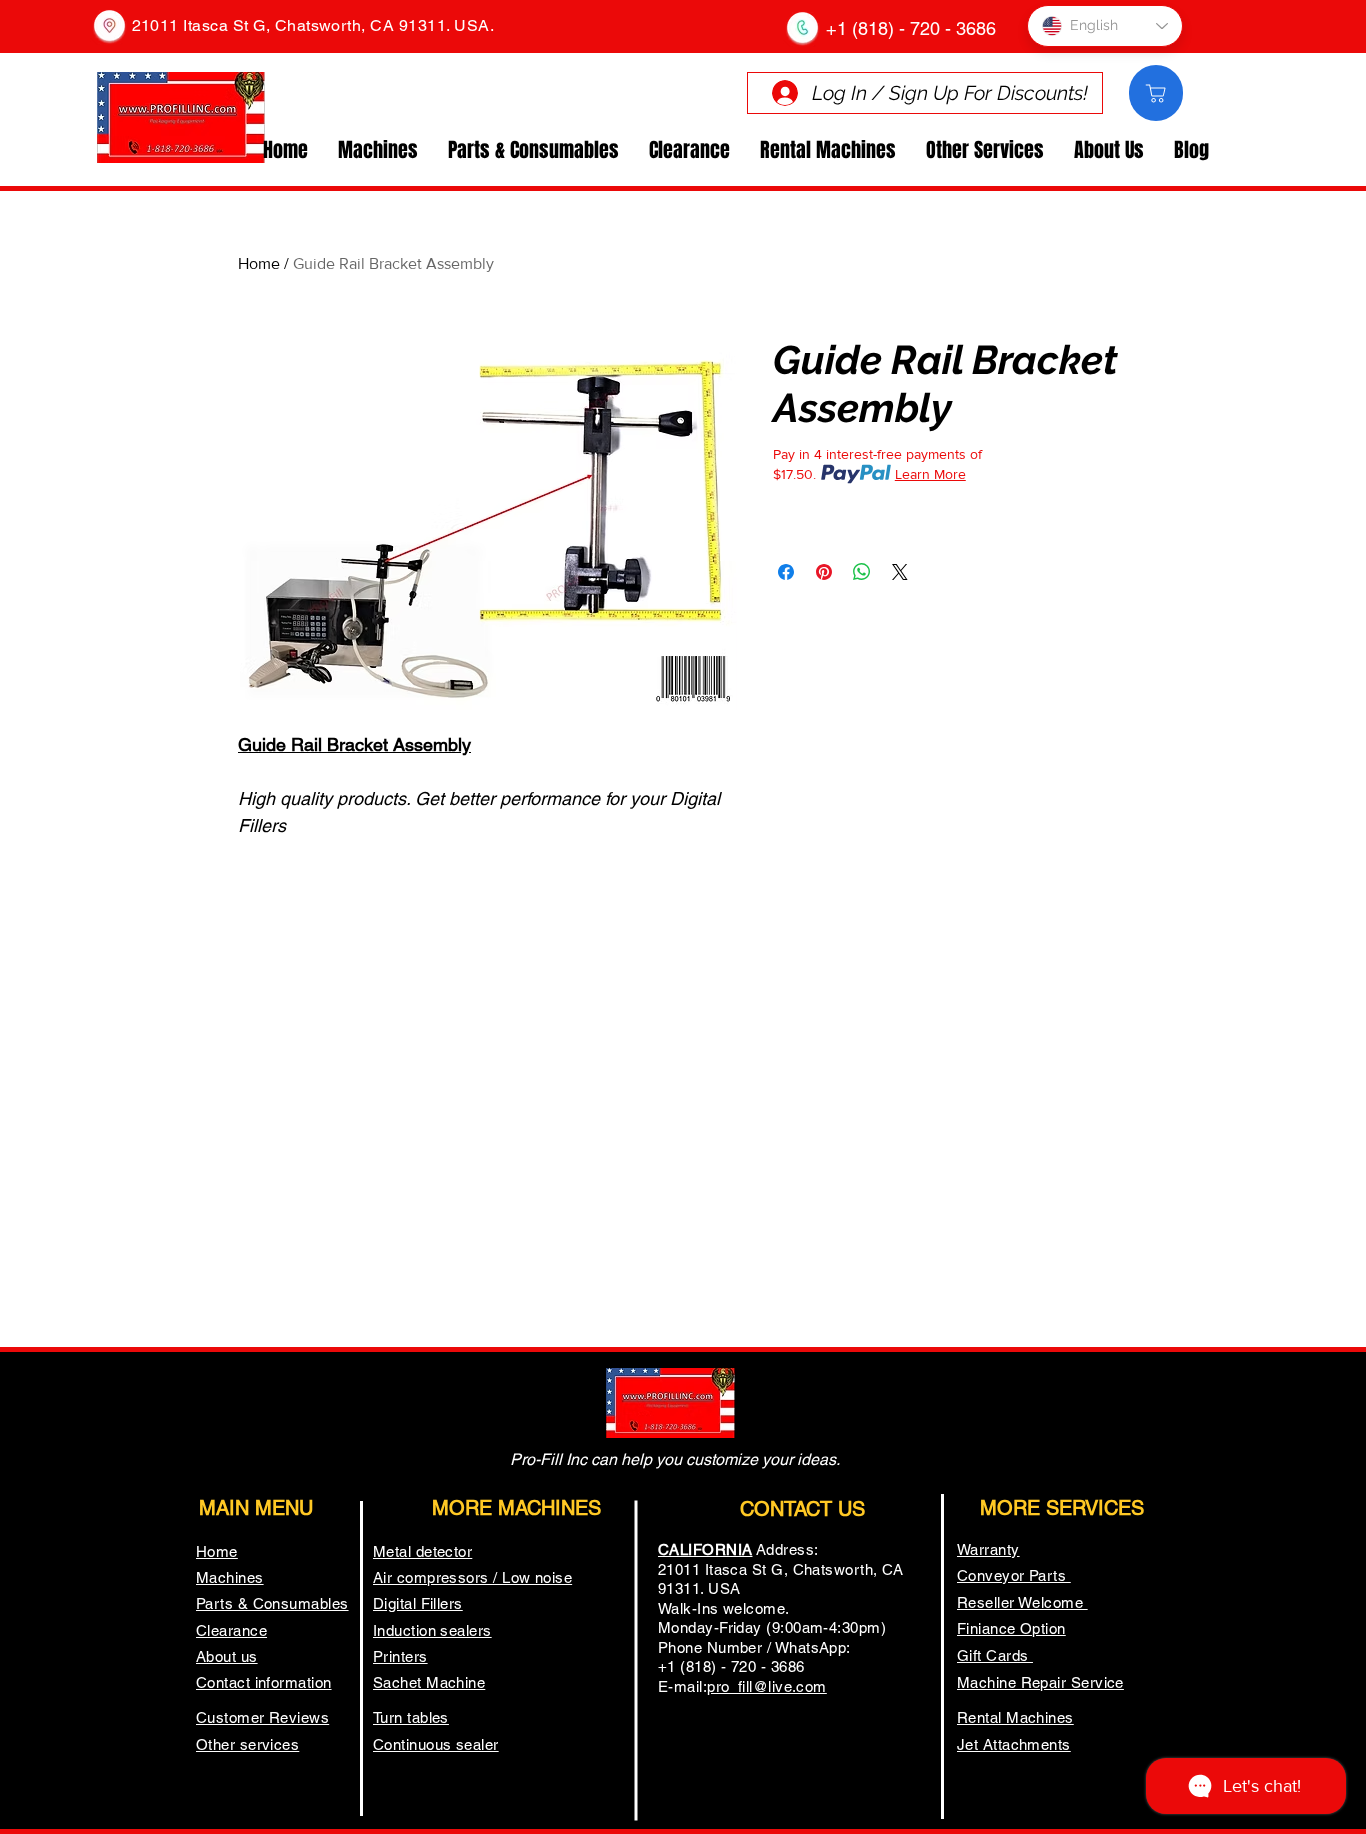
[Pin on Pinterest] (824, 572)
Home (259, 263)
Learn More (930, 474)
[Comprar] (1156, 93)
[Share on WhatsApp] (862, 572)
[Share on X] (900, 572)
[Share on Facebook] (786, 572)
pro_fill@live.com (767, 1686)
